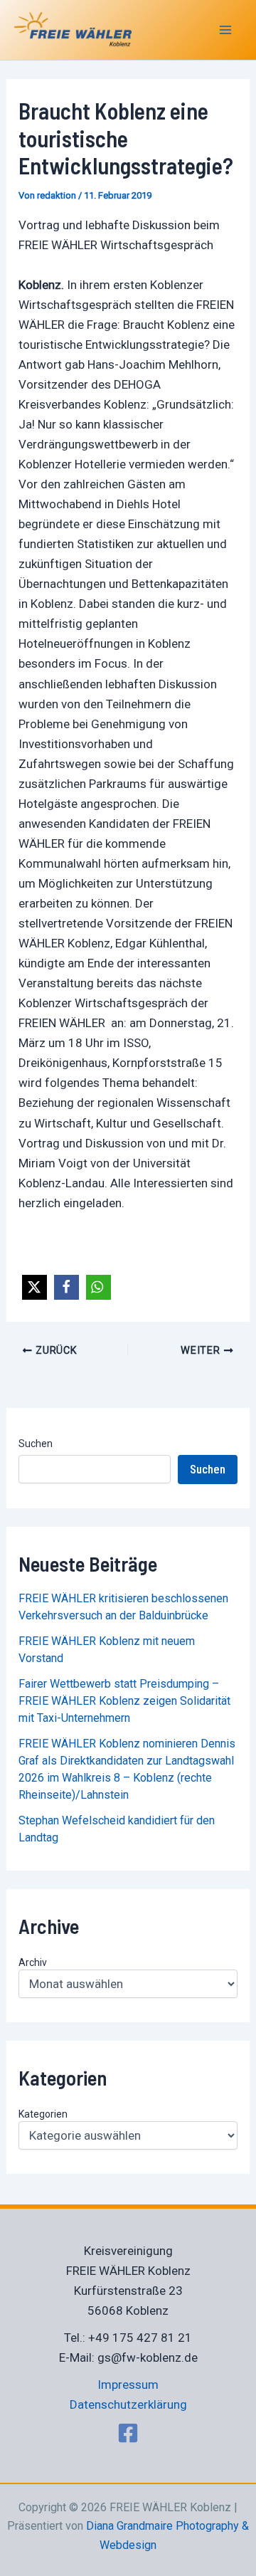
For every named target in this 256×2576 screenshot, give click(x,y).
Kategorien (43, 2114)
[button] (34, 1287)
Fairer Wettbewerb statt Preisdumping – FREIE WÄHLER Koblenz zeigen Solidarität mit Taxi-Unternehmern (124, 1701)
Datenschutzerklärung (128, 2404)
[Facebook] (128, 2433)
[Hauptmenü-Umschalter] (226, 30)
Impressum (128, 2385)
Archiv (33, 1962)
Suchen (36, 1444)
